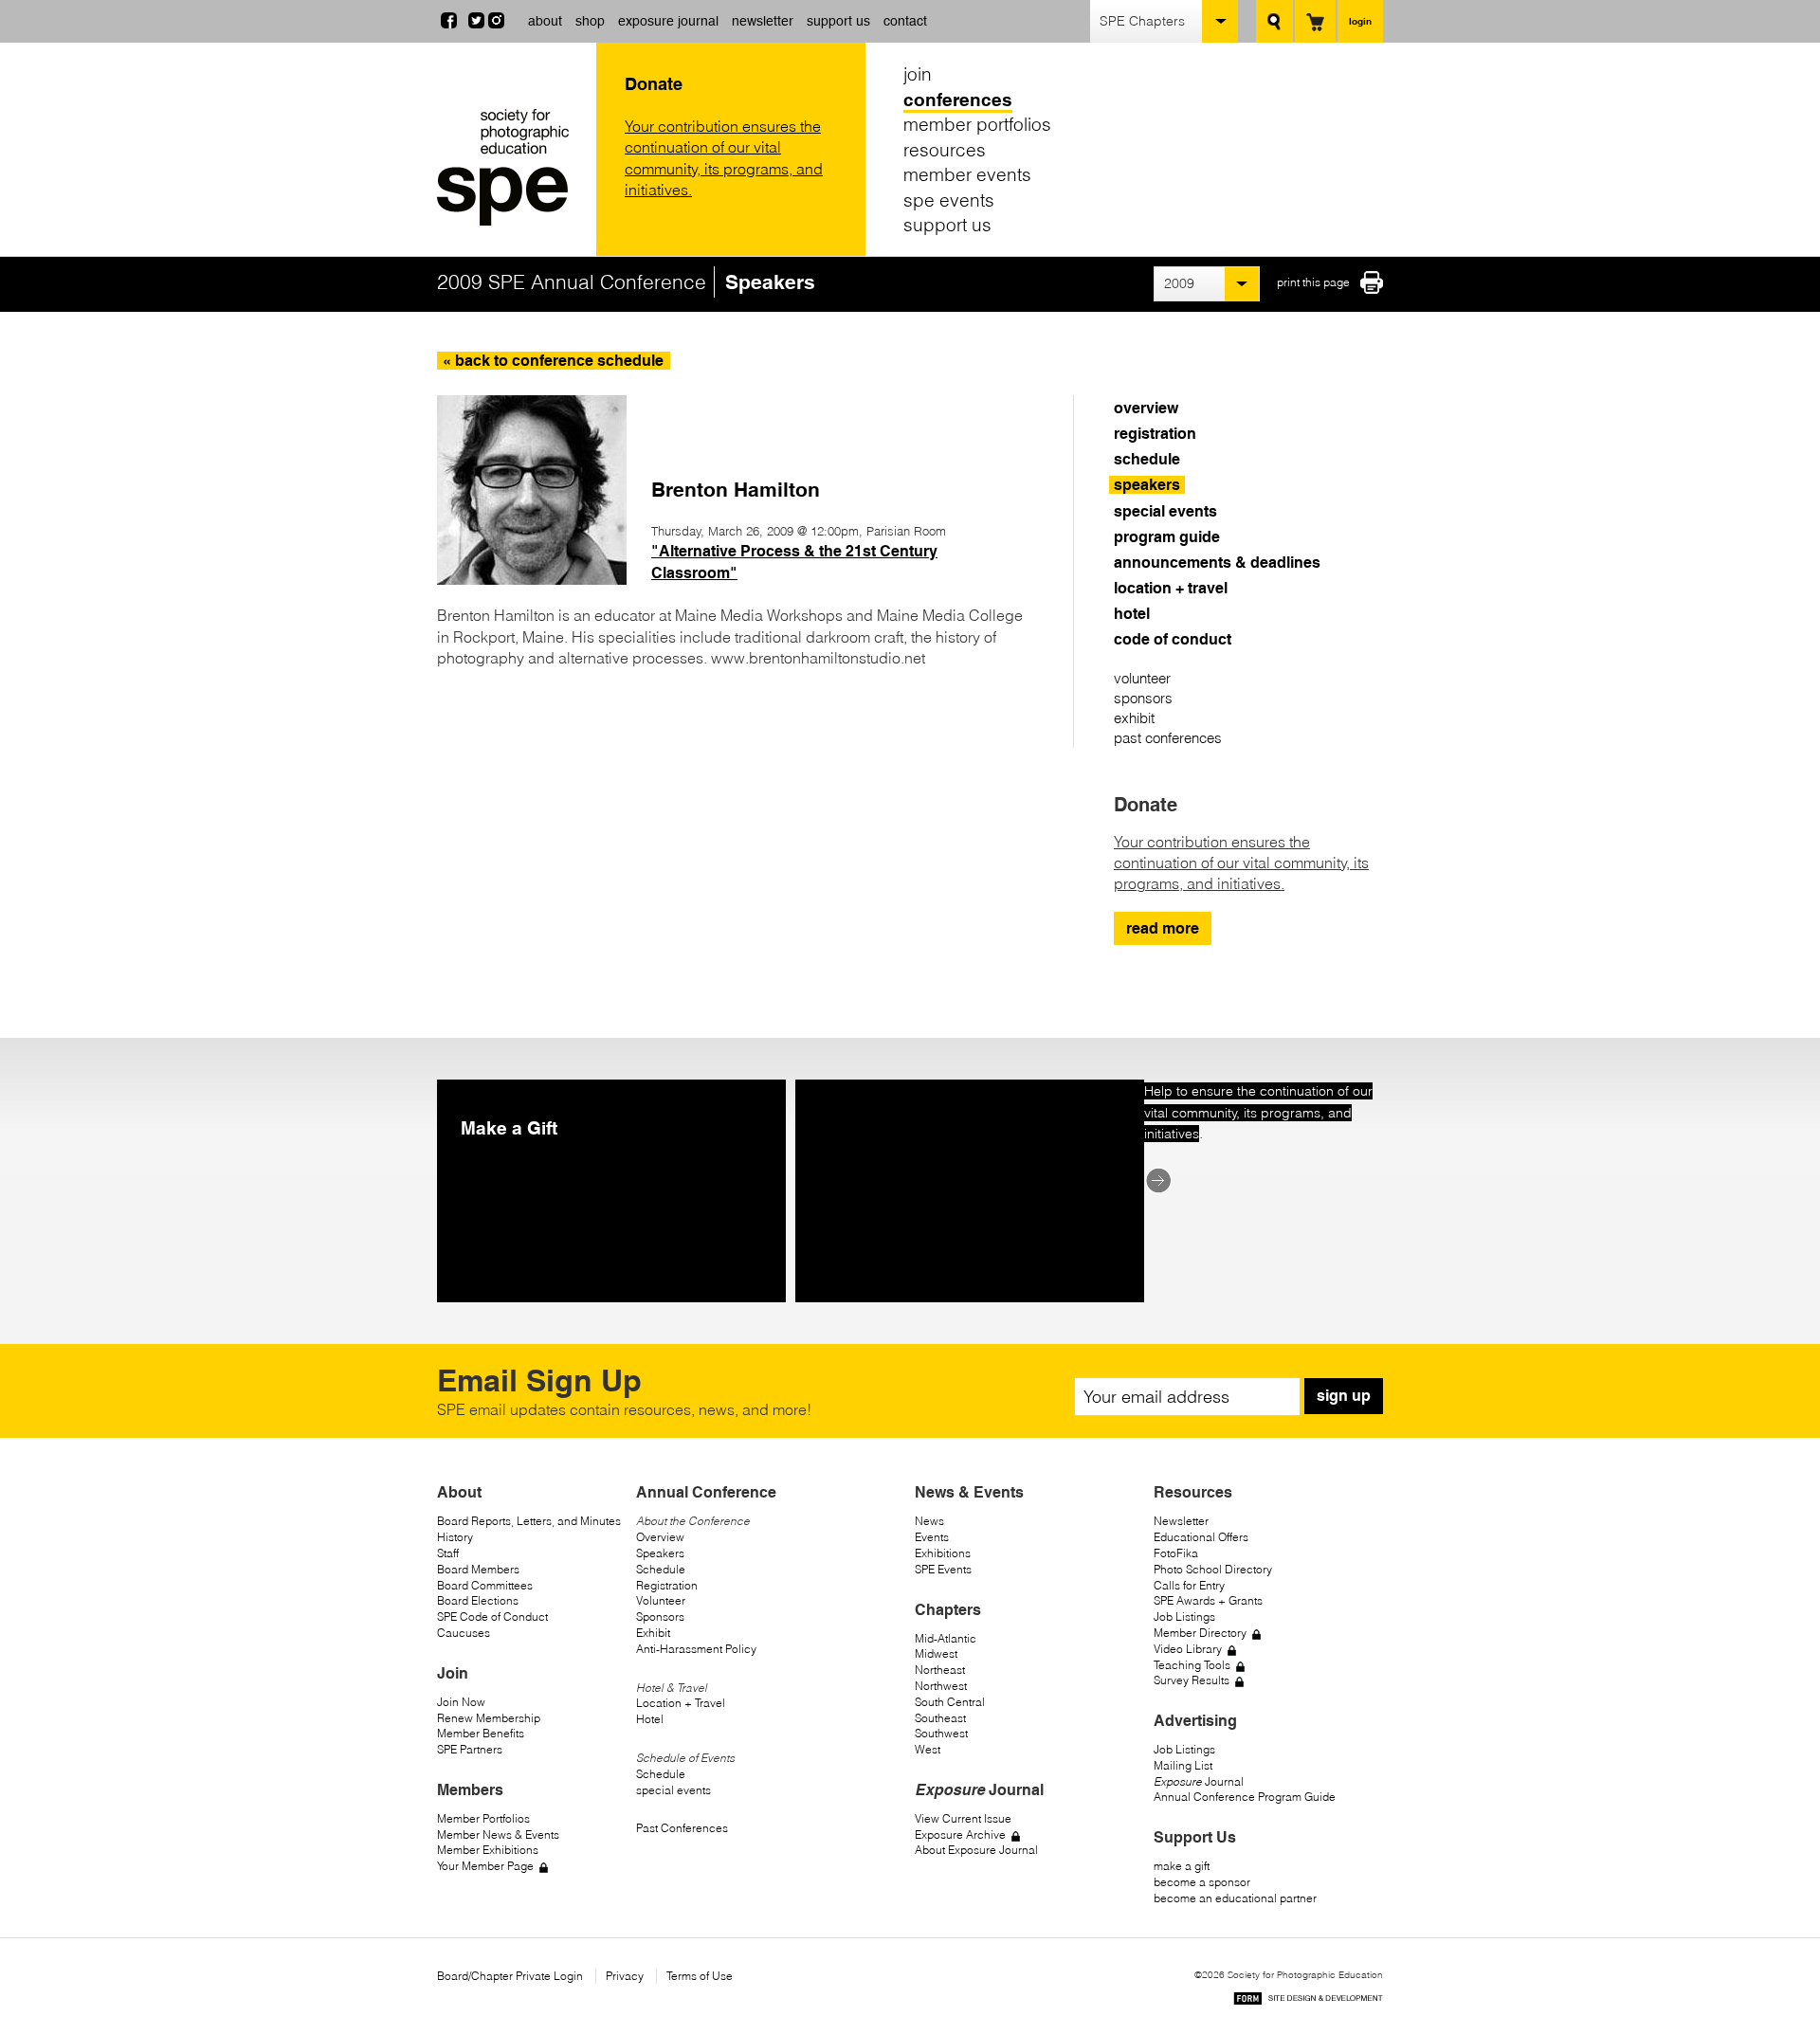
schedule (1147, 459)
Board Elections (478, 1600)
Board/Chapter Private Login (510, 1976)
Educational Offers (1201, 1537)
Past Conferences (682, 1828)
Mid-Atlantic (946, 1638)
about (545, 21)
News (929, 1521)
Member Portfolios (483, 1818)
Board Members (478, 1569)
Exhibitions (943, 1553)
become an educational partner (1235, 1898)
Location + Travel (681, 1703)
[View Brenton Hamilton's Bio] (532, 579)
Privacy (625, 1976)
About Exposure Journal (976, 1850)
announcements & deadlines (1217, 563)
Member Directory (1200, 1633)
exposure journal (668, 21)
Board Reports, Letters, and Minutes (529, 1521)
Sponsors (660, 1616)
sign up (1344, 1396)
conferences (958, 100)
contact (905, 21)
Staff (448, 1553)
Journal (1199, 1781)
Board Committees (485, 1585)
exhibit (1134, 718)
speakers (1147, 485)
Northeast (940, 1670)
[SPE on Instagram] (496, 23)
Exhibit (653, 1633)
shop (590, 21)
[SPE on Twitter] (476, 23)
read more (1163, 928)
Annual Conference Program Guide (1245, 1797)
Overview (660, 1537)
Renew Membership (489, 1718)
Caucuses (464, 1633)
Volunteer (661, 1600)
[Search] (1274, 21)
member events (967, 174)
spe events (949, 200)
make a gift (1182, 1866)
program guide (1167, 537)
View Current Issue (963, 1818)
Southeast (940, 1718)
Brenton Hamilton (736, 490)
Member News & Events (498, 1834)
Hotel (650, 1719)
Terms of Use (700, 1976)
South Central (950, 1702)
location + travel (1171, 588)
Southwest (941, 1733)
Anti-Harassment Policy (696, 1649)
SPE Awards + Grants (1208, 1600)
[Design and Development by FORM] (1308, 2001)
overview (1146, 408)
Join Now (461, 1702)
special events (1165, 511)
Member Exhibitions (488, 1850)
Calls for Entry (1189, 1585)
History (455, 1537)
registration (1155, 434)
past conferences (1168, 738)
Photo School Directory (1213, 1569)
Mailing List (1183, 1765)
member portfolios (977, 124)
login (1360, 21)
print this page (1313, 282)
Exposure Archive (960, 1834)
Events (932, 1537)
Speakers (660, 1553)
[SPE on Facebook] (449, 23)
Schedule (661, 1569)
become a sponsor (1202, 1882)
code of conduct (1173, 639)
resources (945, 150)
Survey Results (1192, 1680)
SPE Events (943, 1569)
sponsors (1143, 698)
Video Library (1188, 1649)
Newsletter (1181, 1521)
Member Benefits (481, 1733)
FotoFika (1176, 1553)
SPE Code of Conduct (492, 1616)
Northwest (941, 1686)
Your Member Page (485, 1866)
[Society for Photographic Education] (512, 167)
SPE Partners (470, 1749)
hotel (1132, 614)
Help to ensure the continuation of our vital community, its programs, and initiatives (1258, 1112)
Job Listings (1184, 1616)
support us (838, 21)
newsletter (763, 21)
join (918, 74)
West (928, 1749)
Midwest (936, 1653)
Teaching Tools (1192, 1665)
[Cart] (1315, 21)
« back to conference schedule (553, 361)
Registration (667, 1585)
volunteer (1142, 678)
